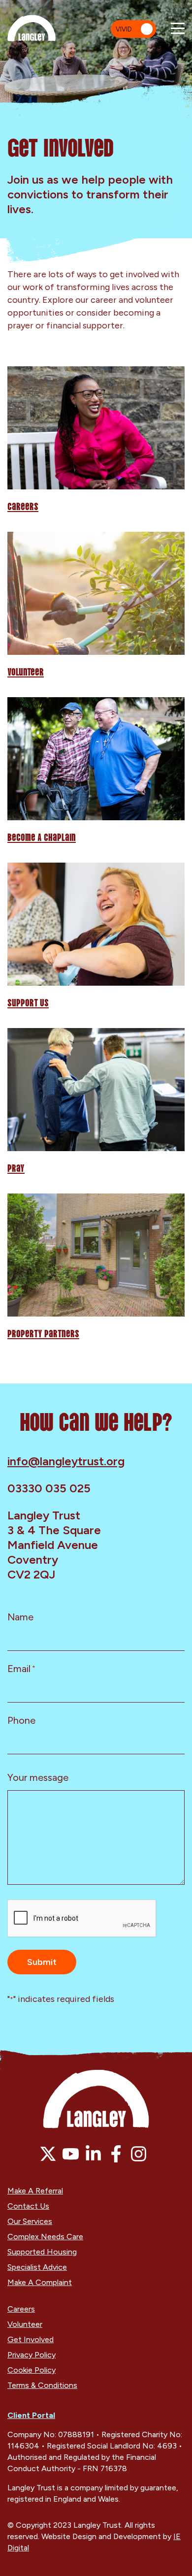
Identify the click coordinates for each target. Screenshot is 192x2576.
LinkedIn (93, 2154)
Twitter (48, 2154)
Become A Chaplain (42, 837)
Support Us (28, 1002)
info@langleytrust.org (66, 1461)
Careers (23, 506)
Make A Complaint (40, 2282)
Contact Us (28, 2206)
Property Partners (43, 1333)
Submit (42, 1962)
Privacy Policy (32, 2355)
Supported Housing (42, 2252)
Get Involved (31, 2339)
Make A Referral (35, 2191)
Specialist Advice (37, 2267)
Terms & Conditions (42, 2385)
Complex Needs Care (45, 2237)
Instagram (139, 2154)
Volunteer (26, 671)
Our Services (30, 2221)
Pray (16, 1167)
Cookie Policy (32, 2370)
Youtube (71, 2154)
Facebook (116, 2154)
